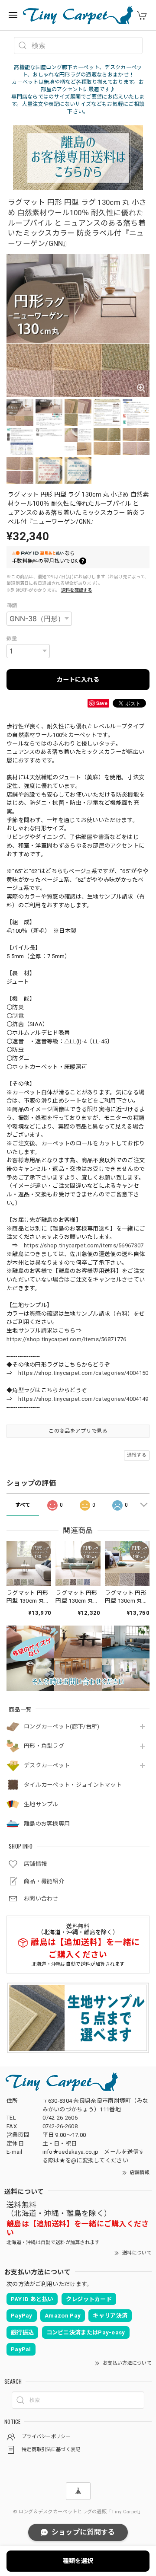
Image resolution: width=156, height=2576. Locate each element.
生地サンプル (41, 1804)
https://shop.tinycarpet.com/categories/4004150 (83, 1373)
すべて (23, 1505)
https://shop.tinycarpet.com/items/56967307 (84, 1245)
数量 (12, 638)
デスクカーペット (47, 1765)
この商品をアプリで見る (78, 1431)
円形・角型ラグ (44, 1746)
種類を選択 (78, 2561)
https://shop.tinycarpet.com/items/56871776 (67, 1339)
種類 (12, 606)
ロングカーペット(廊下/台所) (62, 1726)
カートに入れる (78, 679)
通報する (137, 1455)
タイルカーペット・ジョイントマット (73, 1785)
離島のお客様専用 (47, 1824)
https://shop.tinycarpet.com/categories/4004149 (83, 1399)
